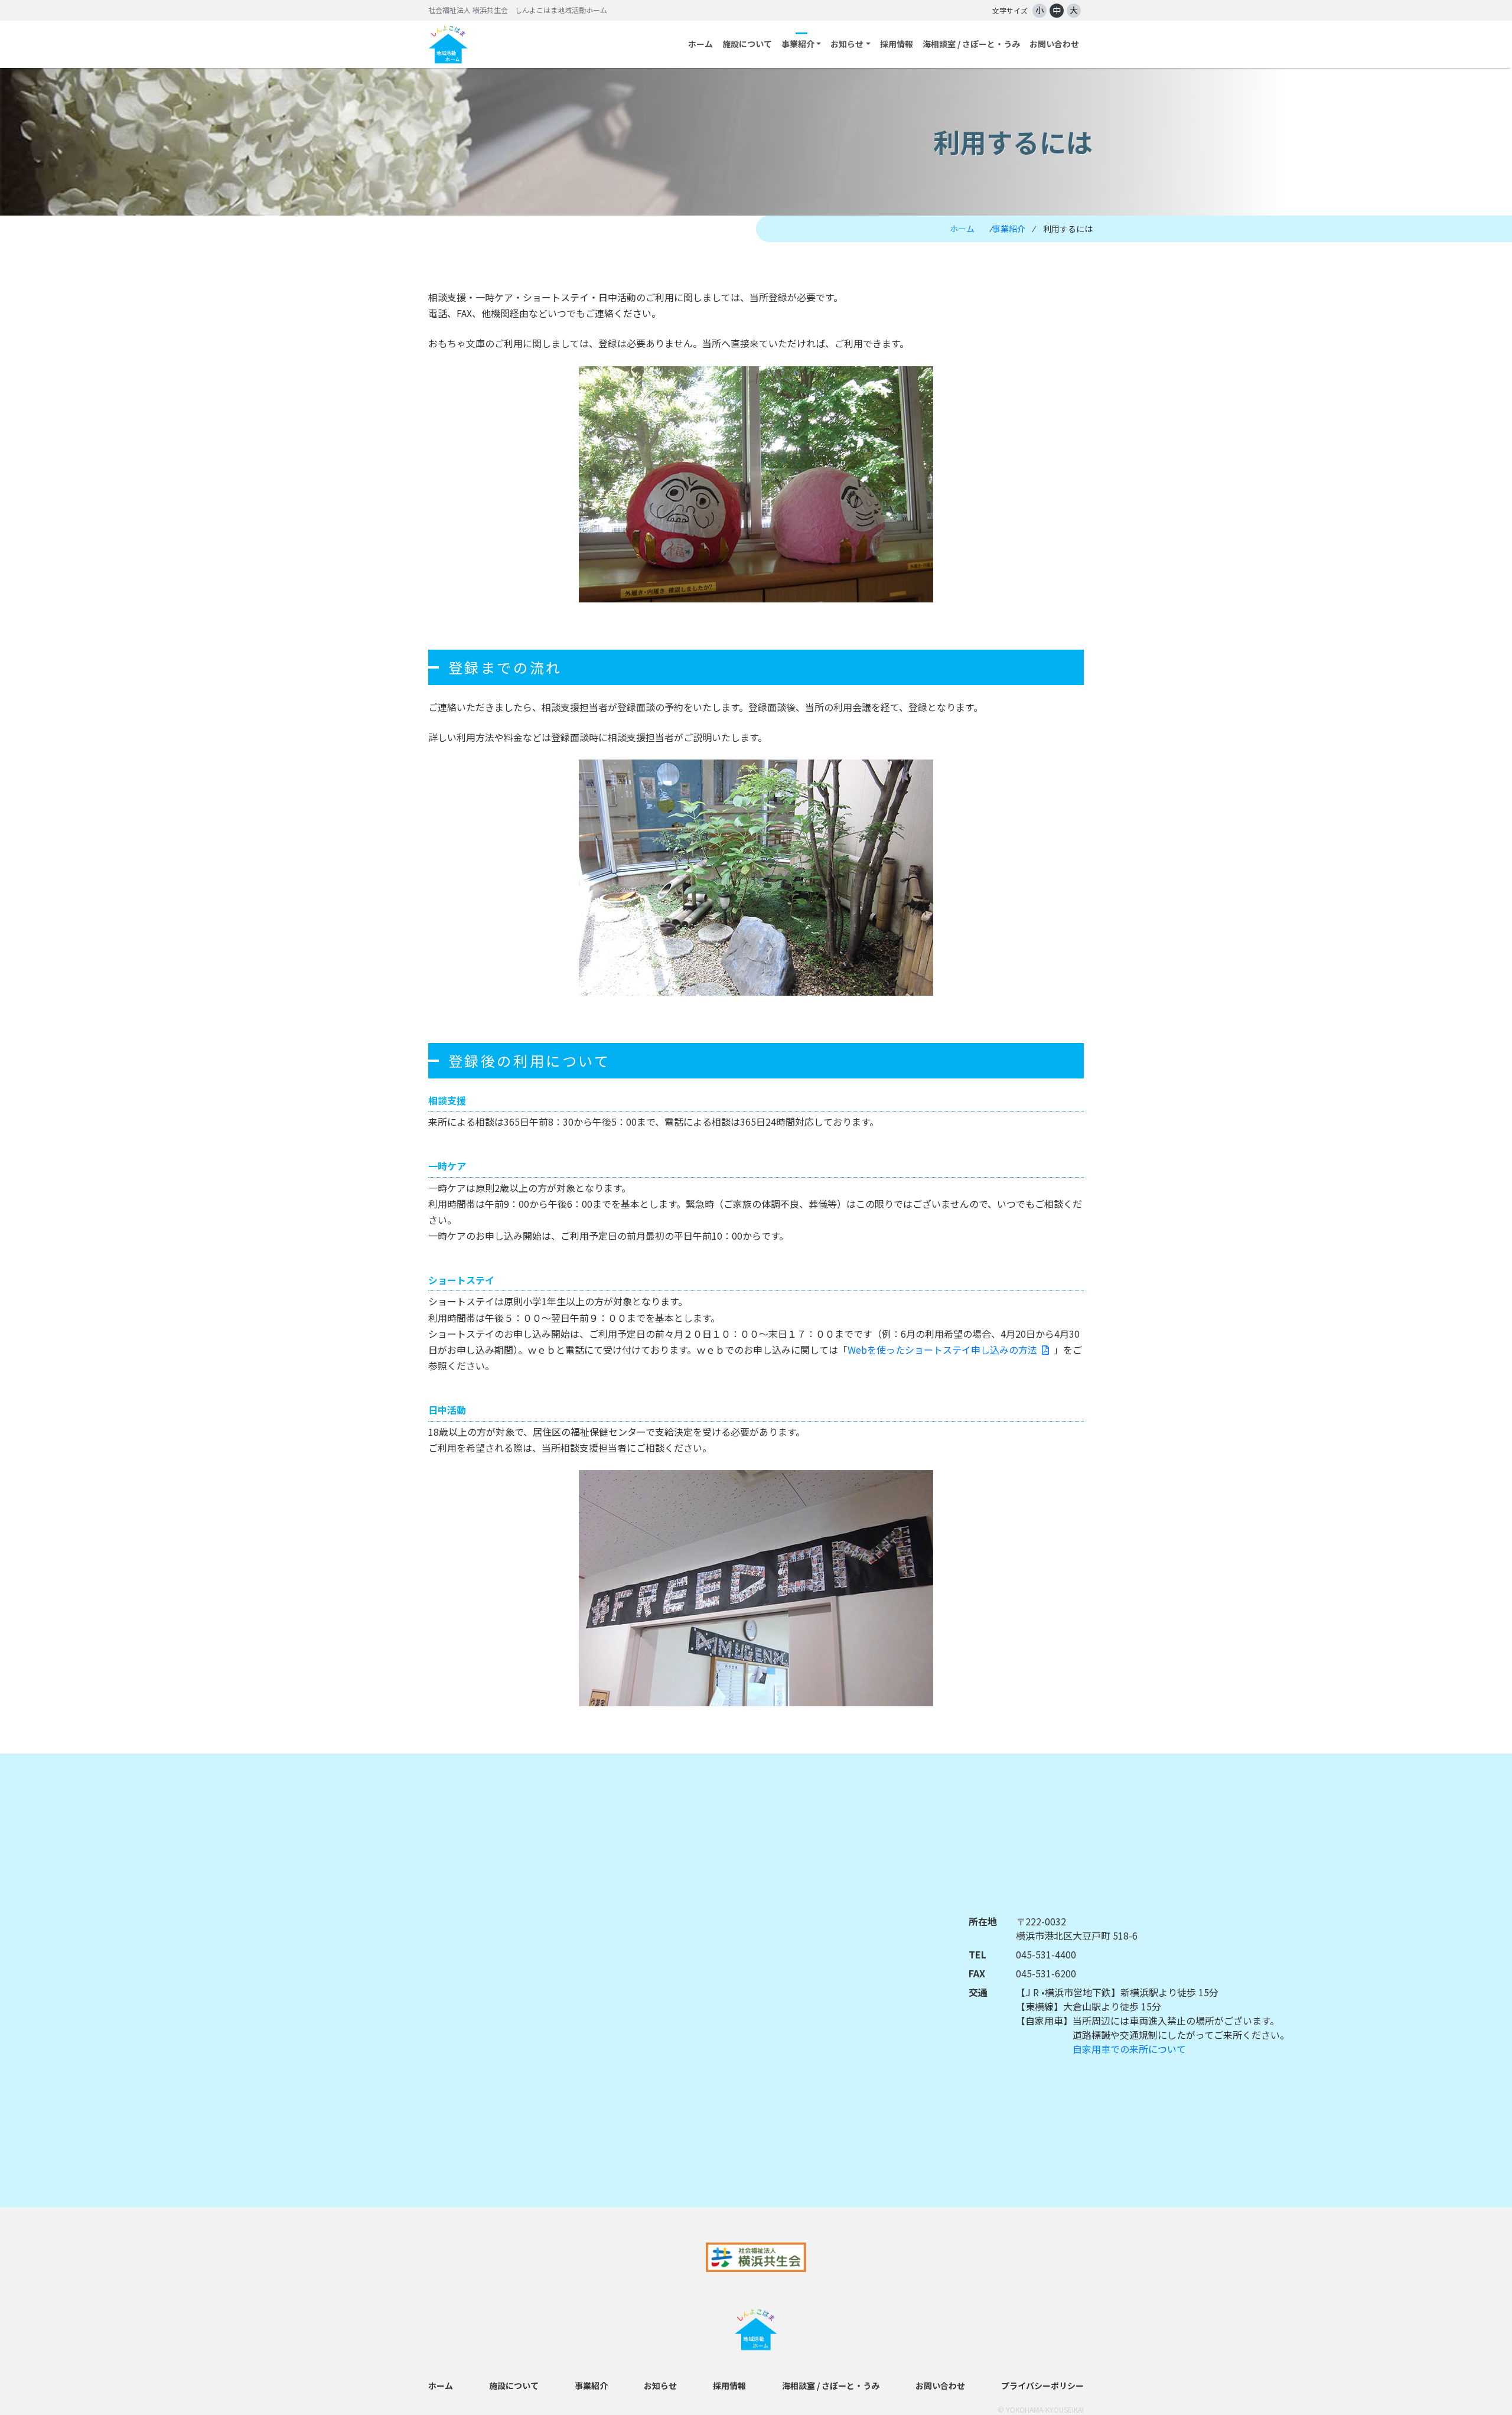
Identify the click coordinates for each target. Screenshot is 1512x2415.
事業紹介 (1009, 229)
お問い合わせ (1054, 44)
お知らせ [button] (847, 44)
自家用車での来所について (1129, 2049)
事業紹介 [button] (798, 44)
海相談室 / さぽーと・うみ (971, 44)
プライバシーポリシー (1042, 2385)
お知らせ (660, 2385)
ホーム (700, 44)
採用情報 (897, 44)
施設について (747, 44)
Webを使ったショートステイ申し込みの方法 (942, 1350)
